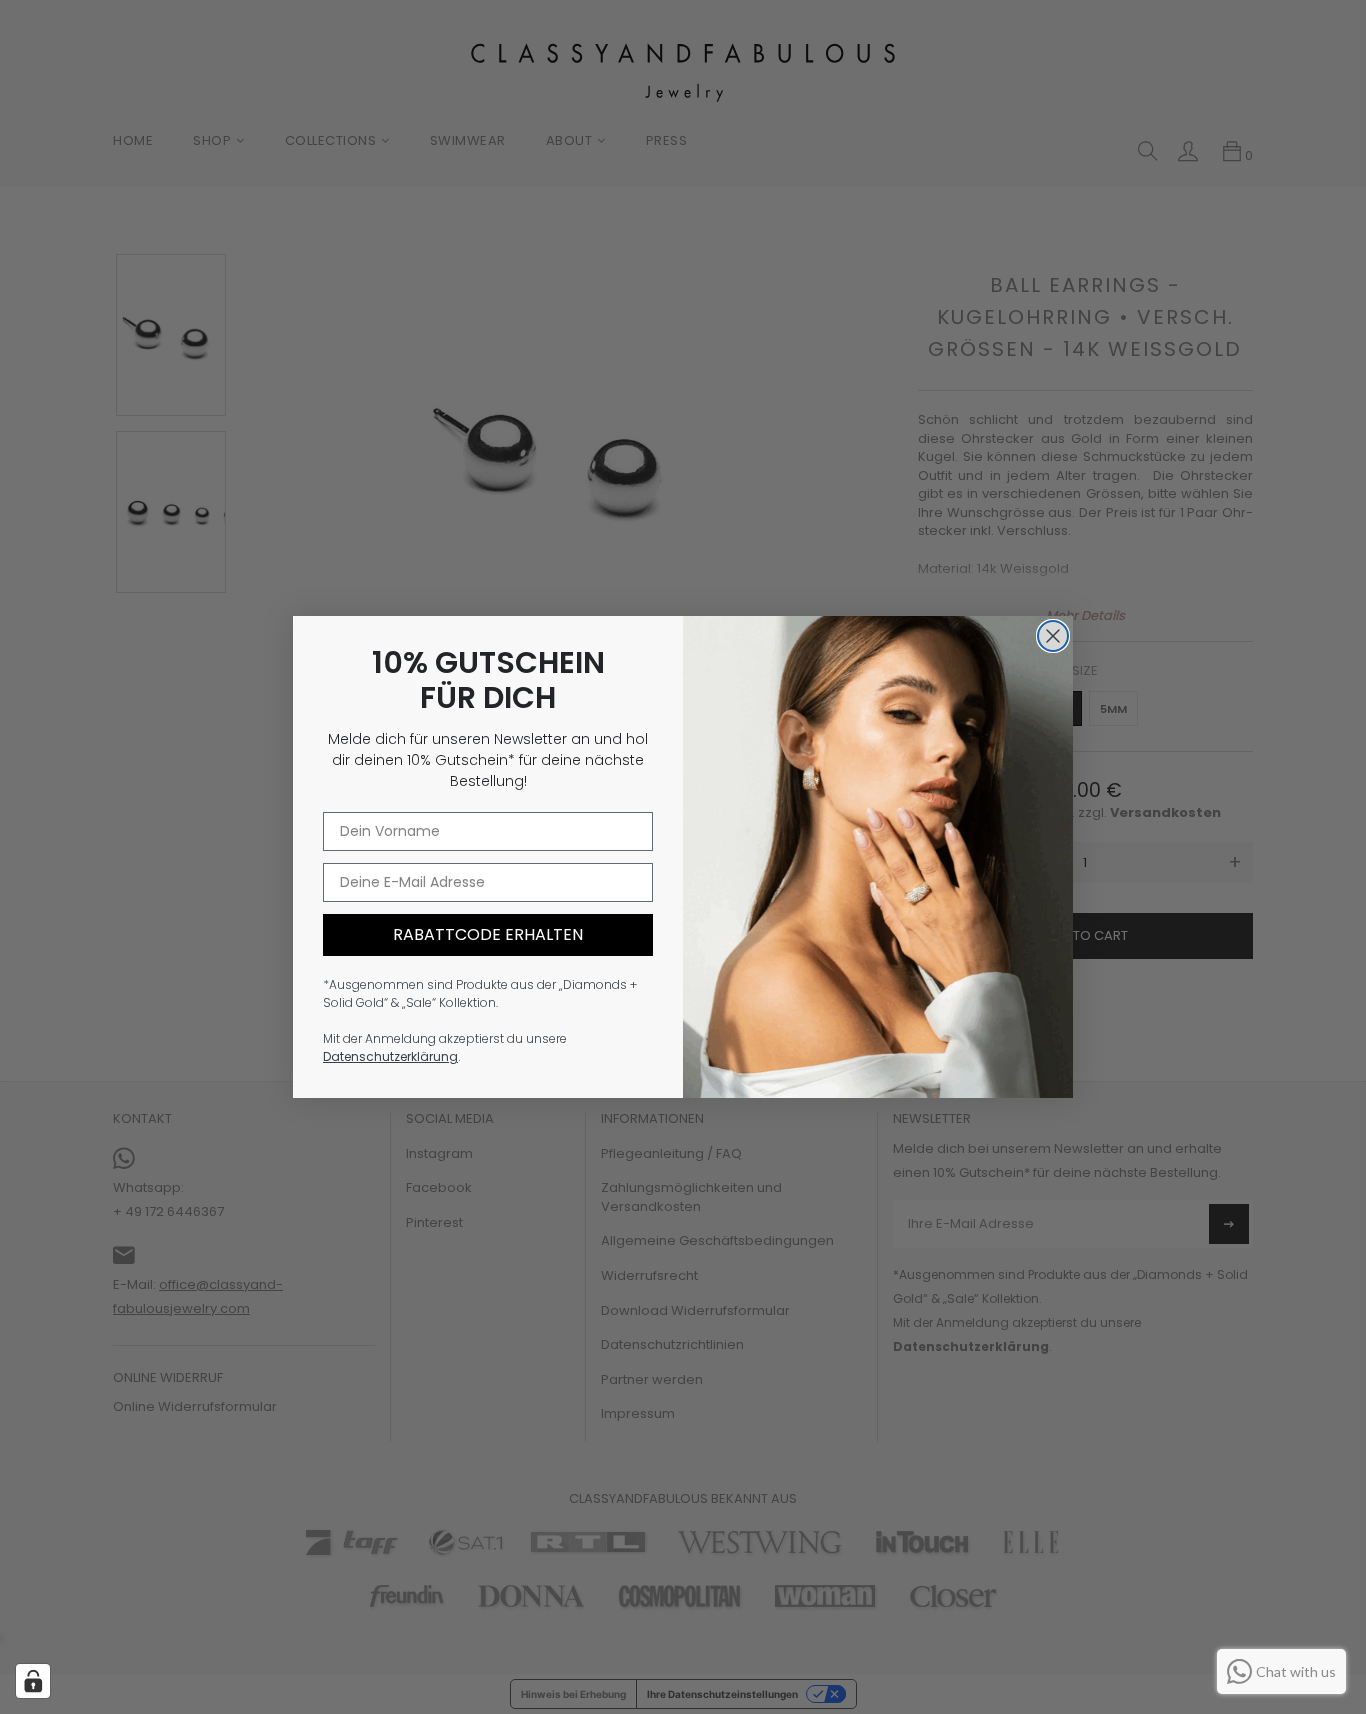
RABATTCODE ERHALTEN (488, 934)
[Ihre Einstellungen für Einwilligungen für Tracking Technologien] (33, 1681)
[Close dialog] (1053, 636)
